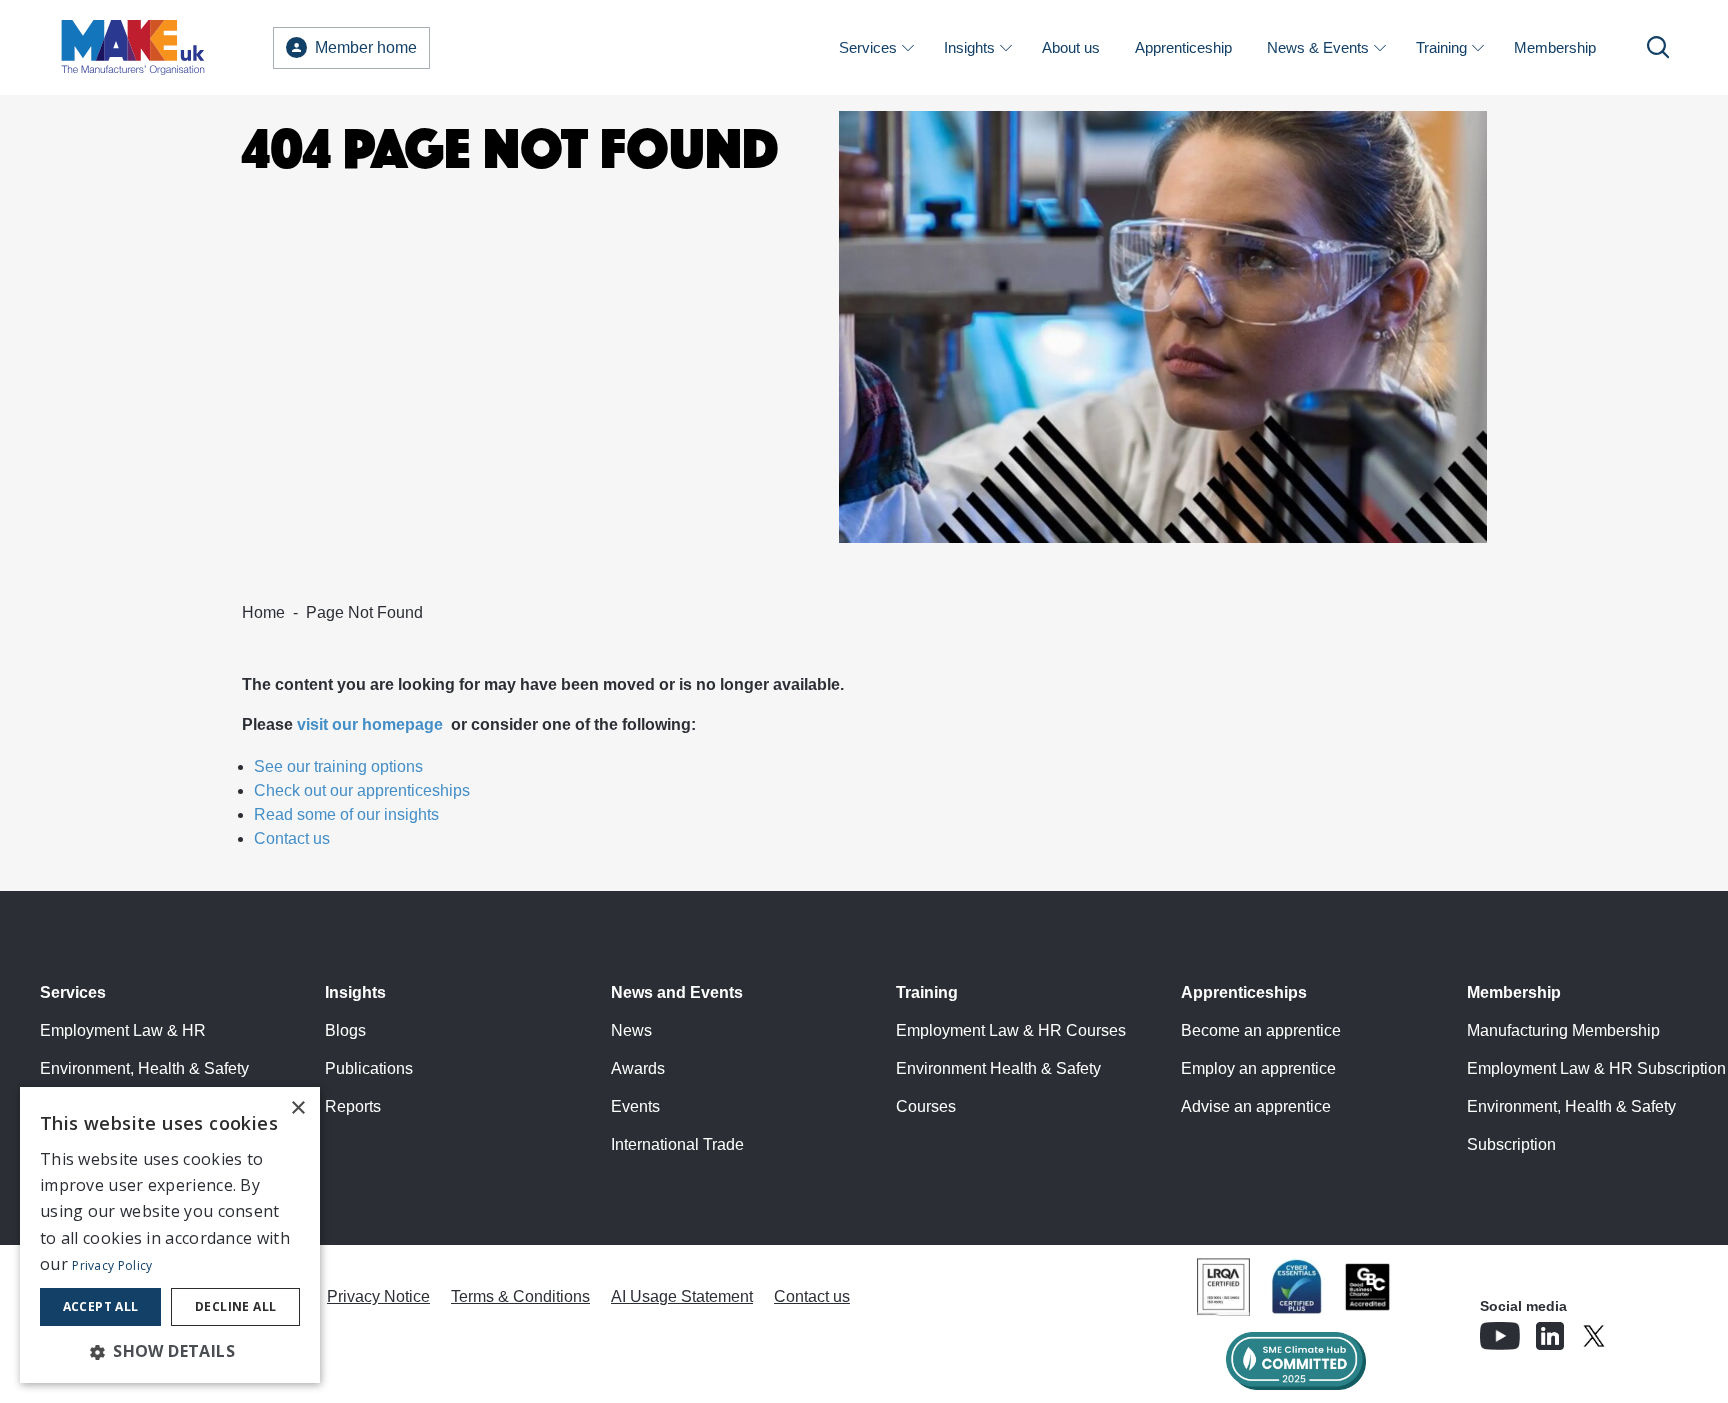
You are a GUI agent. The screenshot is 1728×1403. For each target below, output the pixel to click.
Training (1441, 47)
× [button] (297, 1108)
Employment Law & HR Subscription (1596, 1068)
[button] (170, 1351)
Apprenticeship (1183, 47)
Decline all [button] (235, 1306)
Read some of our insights (346, 814)
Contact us (292, 838)
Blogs (345, 1030)
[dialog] (170, 1235)
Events (635, 1106)
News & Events (1318, 47)
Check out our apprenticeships (362, 790)
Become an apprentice (1261, 1030)
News (631, 1030)
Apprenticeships (1244, 992)
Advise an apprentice (1256, 1106)
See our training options (338, 766)
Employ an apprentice (1258, 1068)
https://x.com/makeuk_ (1650, 1330)
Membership (1555, 47)
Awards (638, 1068)
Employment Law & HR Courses (1011, 1030)
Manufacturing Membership (1563, 1030)
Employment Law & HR (123, 1030)
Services (868, 47)
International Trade (677, 1144)
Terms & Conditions (520, 1296)
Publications (369, 1068)
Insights (969, 47)
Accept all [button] (101, 1306)
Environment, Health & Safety (144, 1068)
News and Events (677, 992)
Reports (353, 1106)
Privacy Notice (378, 1296)
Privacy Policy (112, 1265)
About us (1071, 47)
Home (263, 612)
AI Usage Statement (682, 1296)
